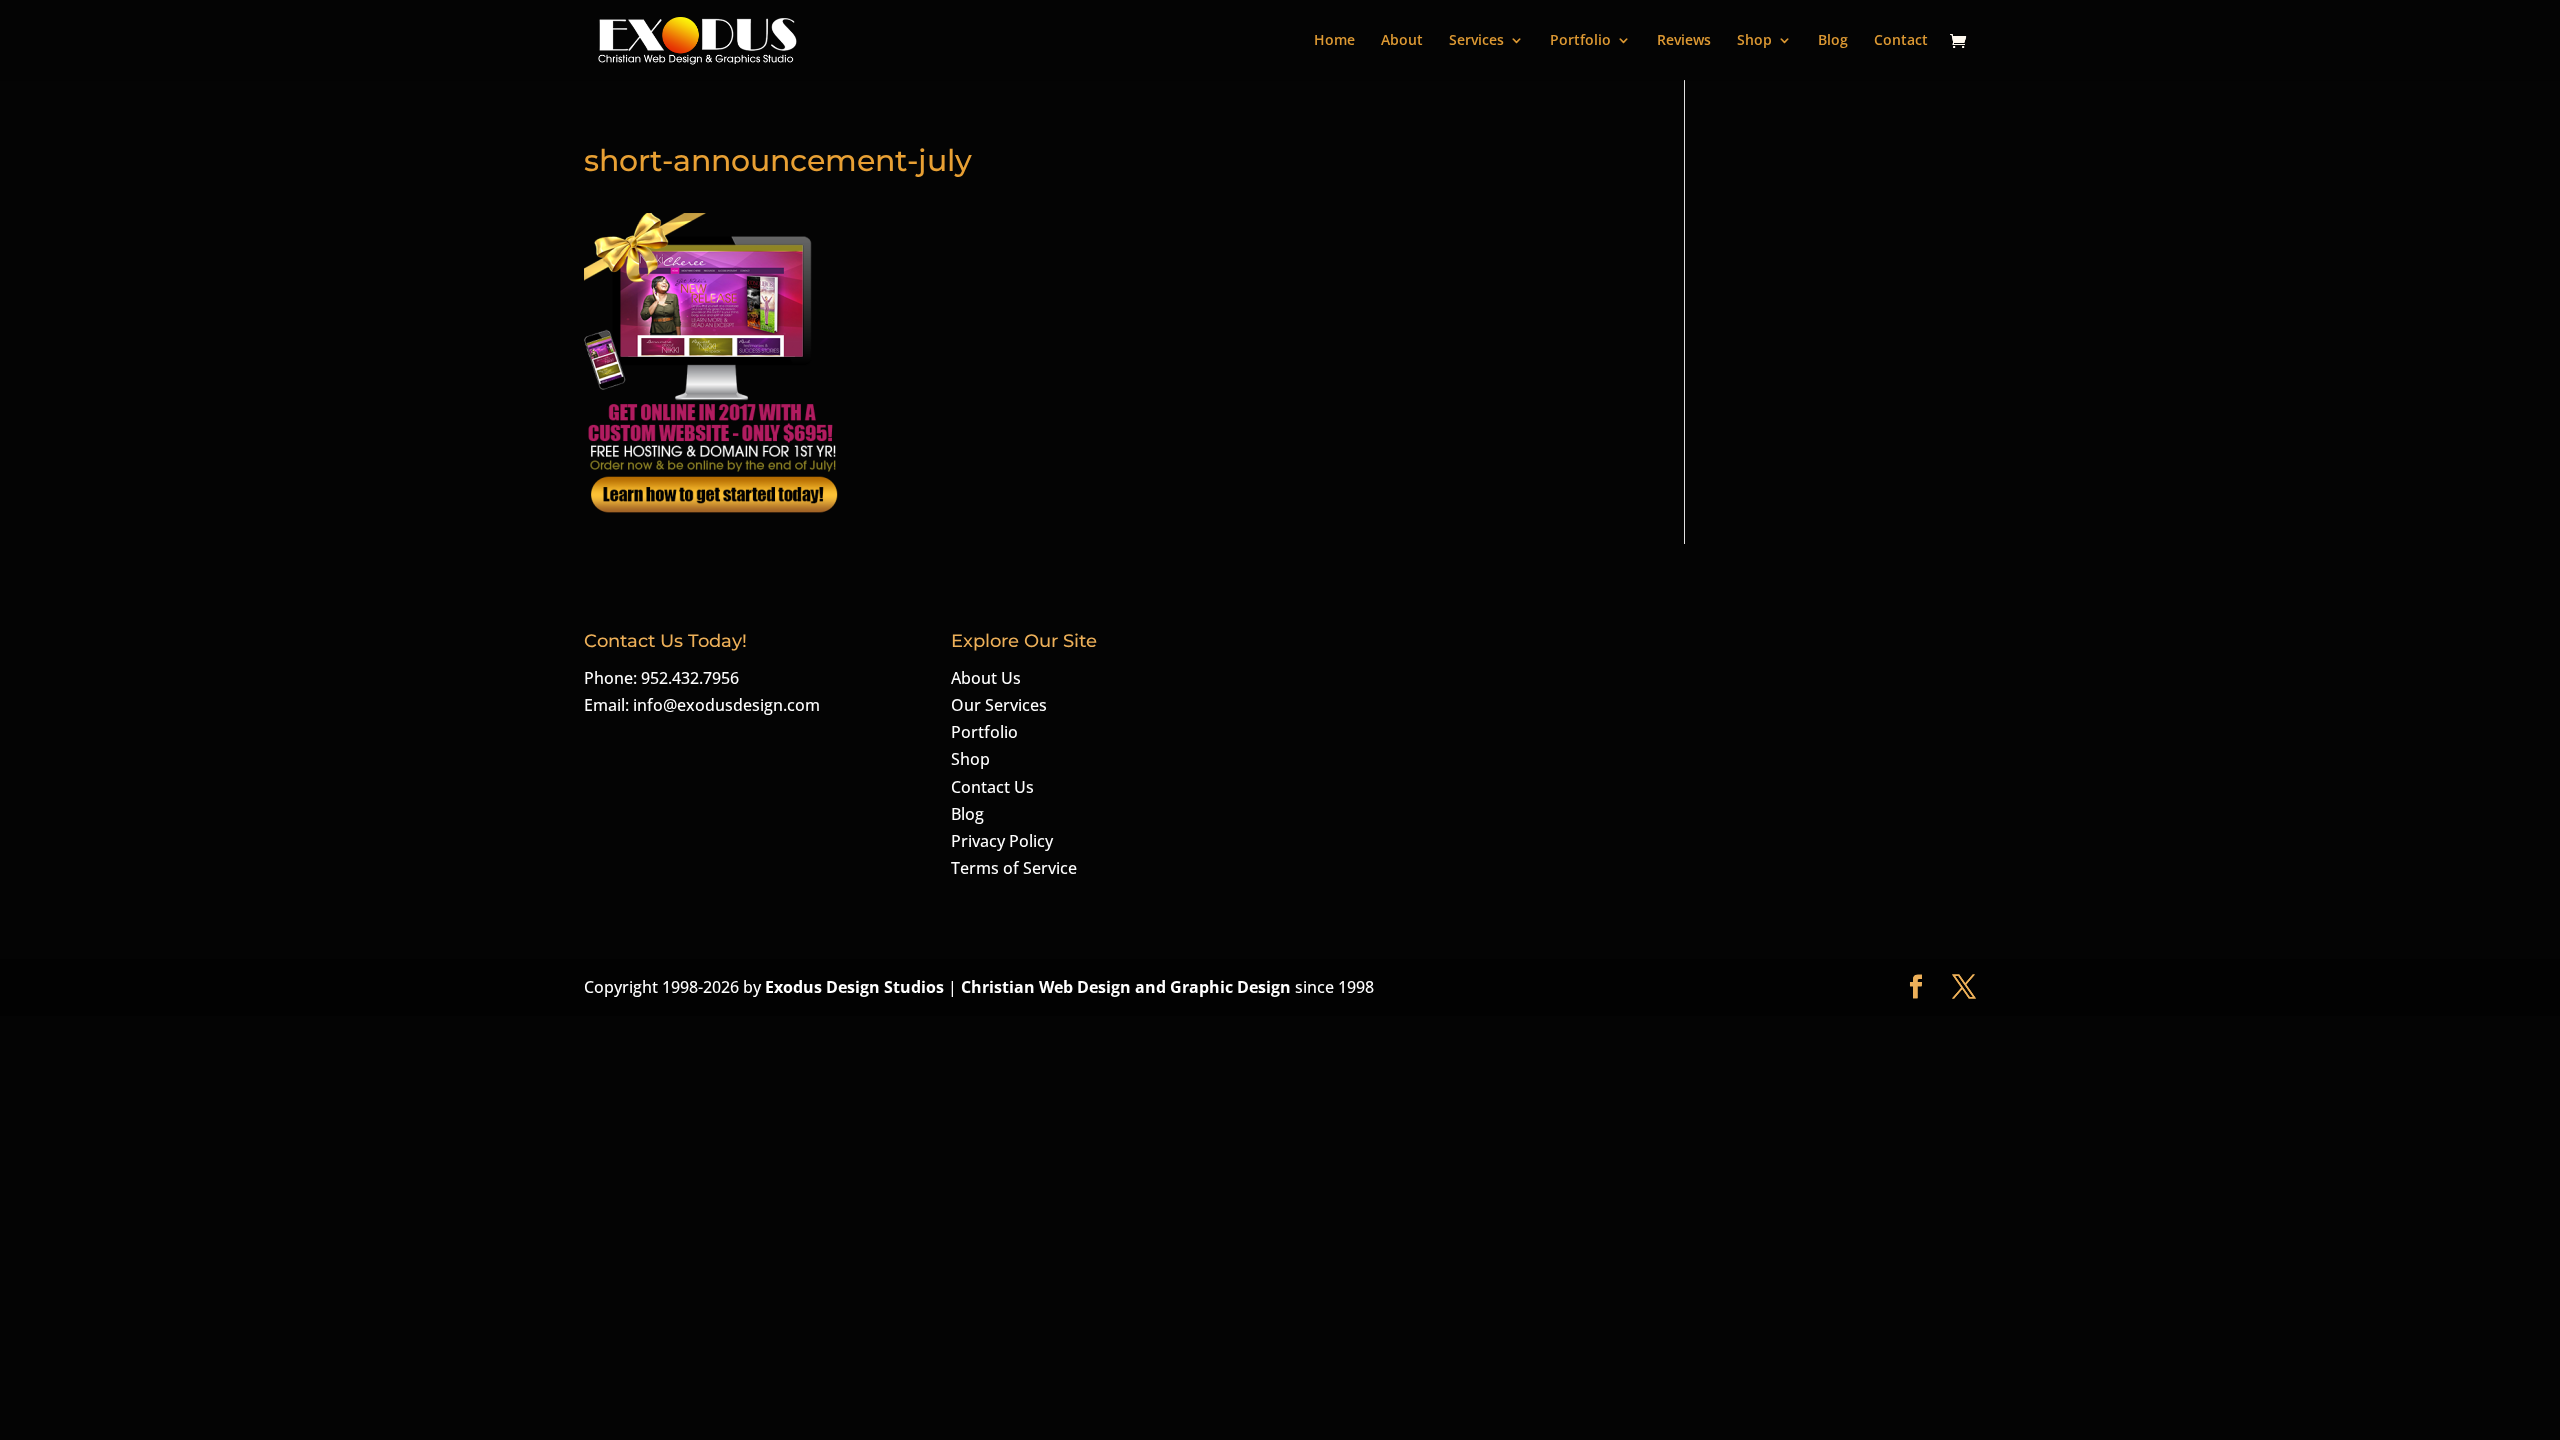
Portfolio (1580, 41)
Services (1476, 41)
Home (1334, 41)
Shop (1754, 41)
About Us (986, 678)
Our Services (999, 705)
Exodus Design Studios (854, 987)
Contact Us (992, 787)
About (1402, 41)
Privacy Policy (1002, 841)
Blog (1833, 41)
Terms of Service (1014, 868)
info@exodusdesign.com (726, 705)
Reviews (1684, 41)
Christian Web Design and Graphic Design (1128, 987)
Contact (1901, 41)
